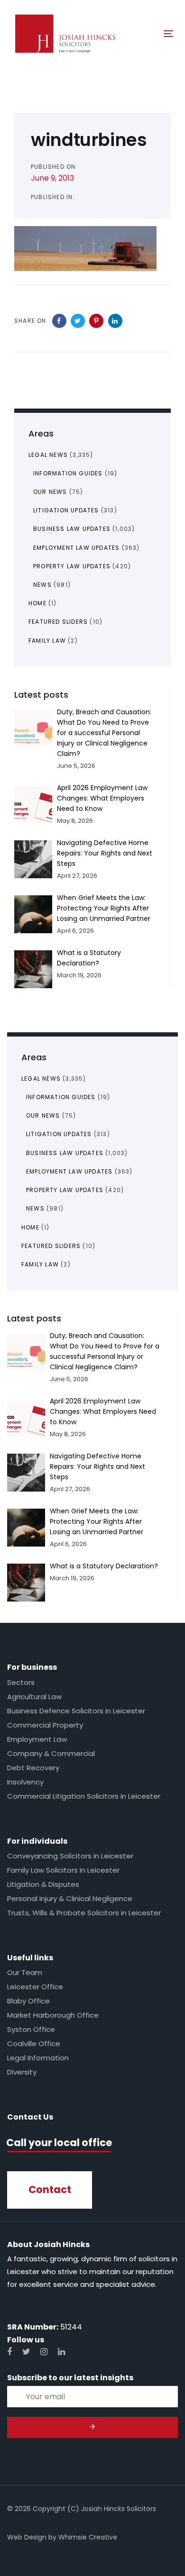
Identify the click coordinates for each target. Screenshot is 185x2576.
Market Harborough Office (53, 2015)
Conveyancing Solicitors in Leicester (70, 1856)
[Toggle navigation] (146, 33)
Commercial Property (45, 1725)
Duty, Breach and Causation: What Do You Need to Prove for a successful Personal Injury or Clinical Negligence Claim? (104, 733)
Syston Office (31, 2029)
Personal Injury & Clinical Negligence (70, 1898)
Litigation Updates (59, 1134)
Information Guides (61, 1097)
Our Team (25, 1972)
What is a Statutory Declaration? (104, 1566)
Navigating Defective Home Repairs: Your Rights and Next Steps (97, 1466)
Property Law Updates (65, 1190)
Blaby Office (28, 2001)
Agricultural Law (34, 1697)
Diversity (22, 2072)
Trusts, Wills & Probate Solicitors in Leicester (84, 1913)
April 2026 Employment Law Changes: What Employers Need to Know (103, 1411)
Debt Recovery (33, 1768)
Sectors (21, 1682)
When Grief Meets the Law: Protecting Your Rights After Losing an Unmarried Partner (97, 1521)
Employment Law (37, 1739)
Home (30, 1227)
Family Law (40, 1264)
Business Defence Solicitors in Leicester (76, 1711)
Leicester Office (35, 1987)
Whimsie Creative (88, 2537)
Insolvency (25, 1782)
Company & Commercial (51, 1753)
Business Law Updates (65, 1153)
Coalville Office (34, 2044)
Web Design (27, 2537)
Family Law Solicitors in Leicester (63, 1870)
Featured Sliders (51, 1246)
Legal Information (38, 2058)
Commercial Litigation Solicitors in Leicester (84, 1796)
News (35, 1208)
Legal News (41, 1079)
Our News (43, 1115)
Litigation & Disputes (43, 1884)
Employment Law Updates (69, 1171)
